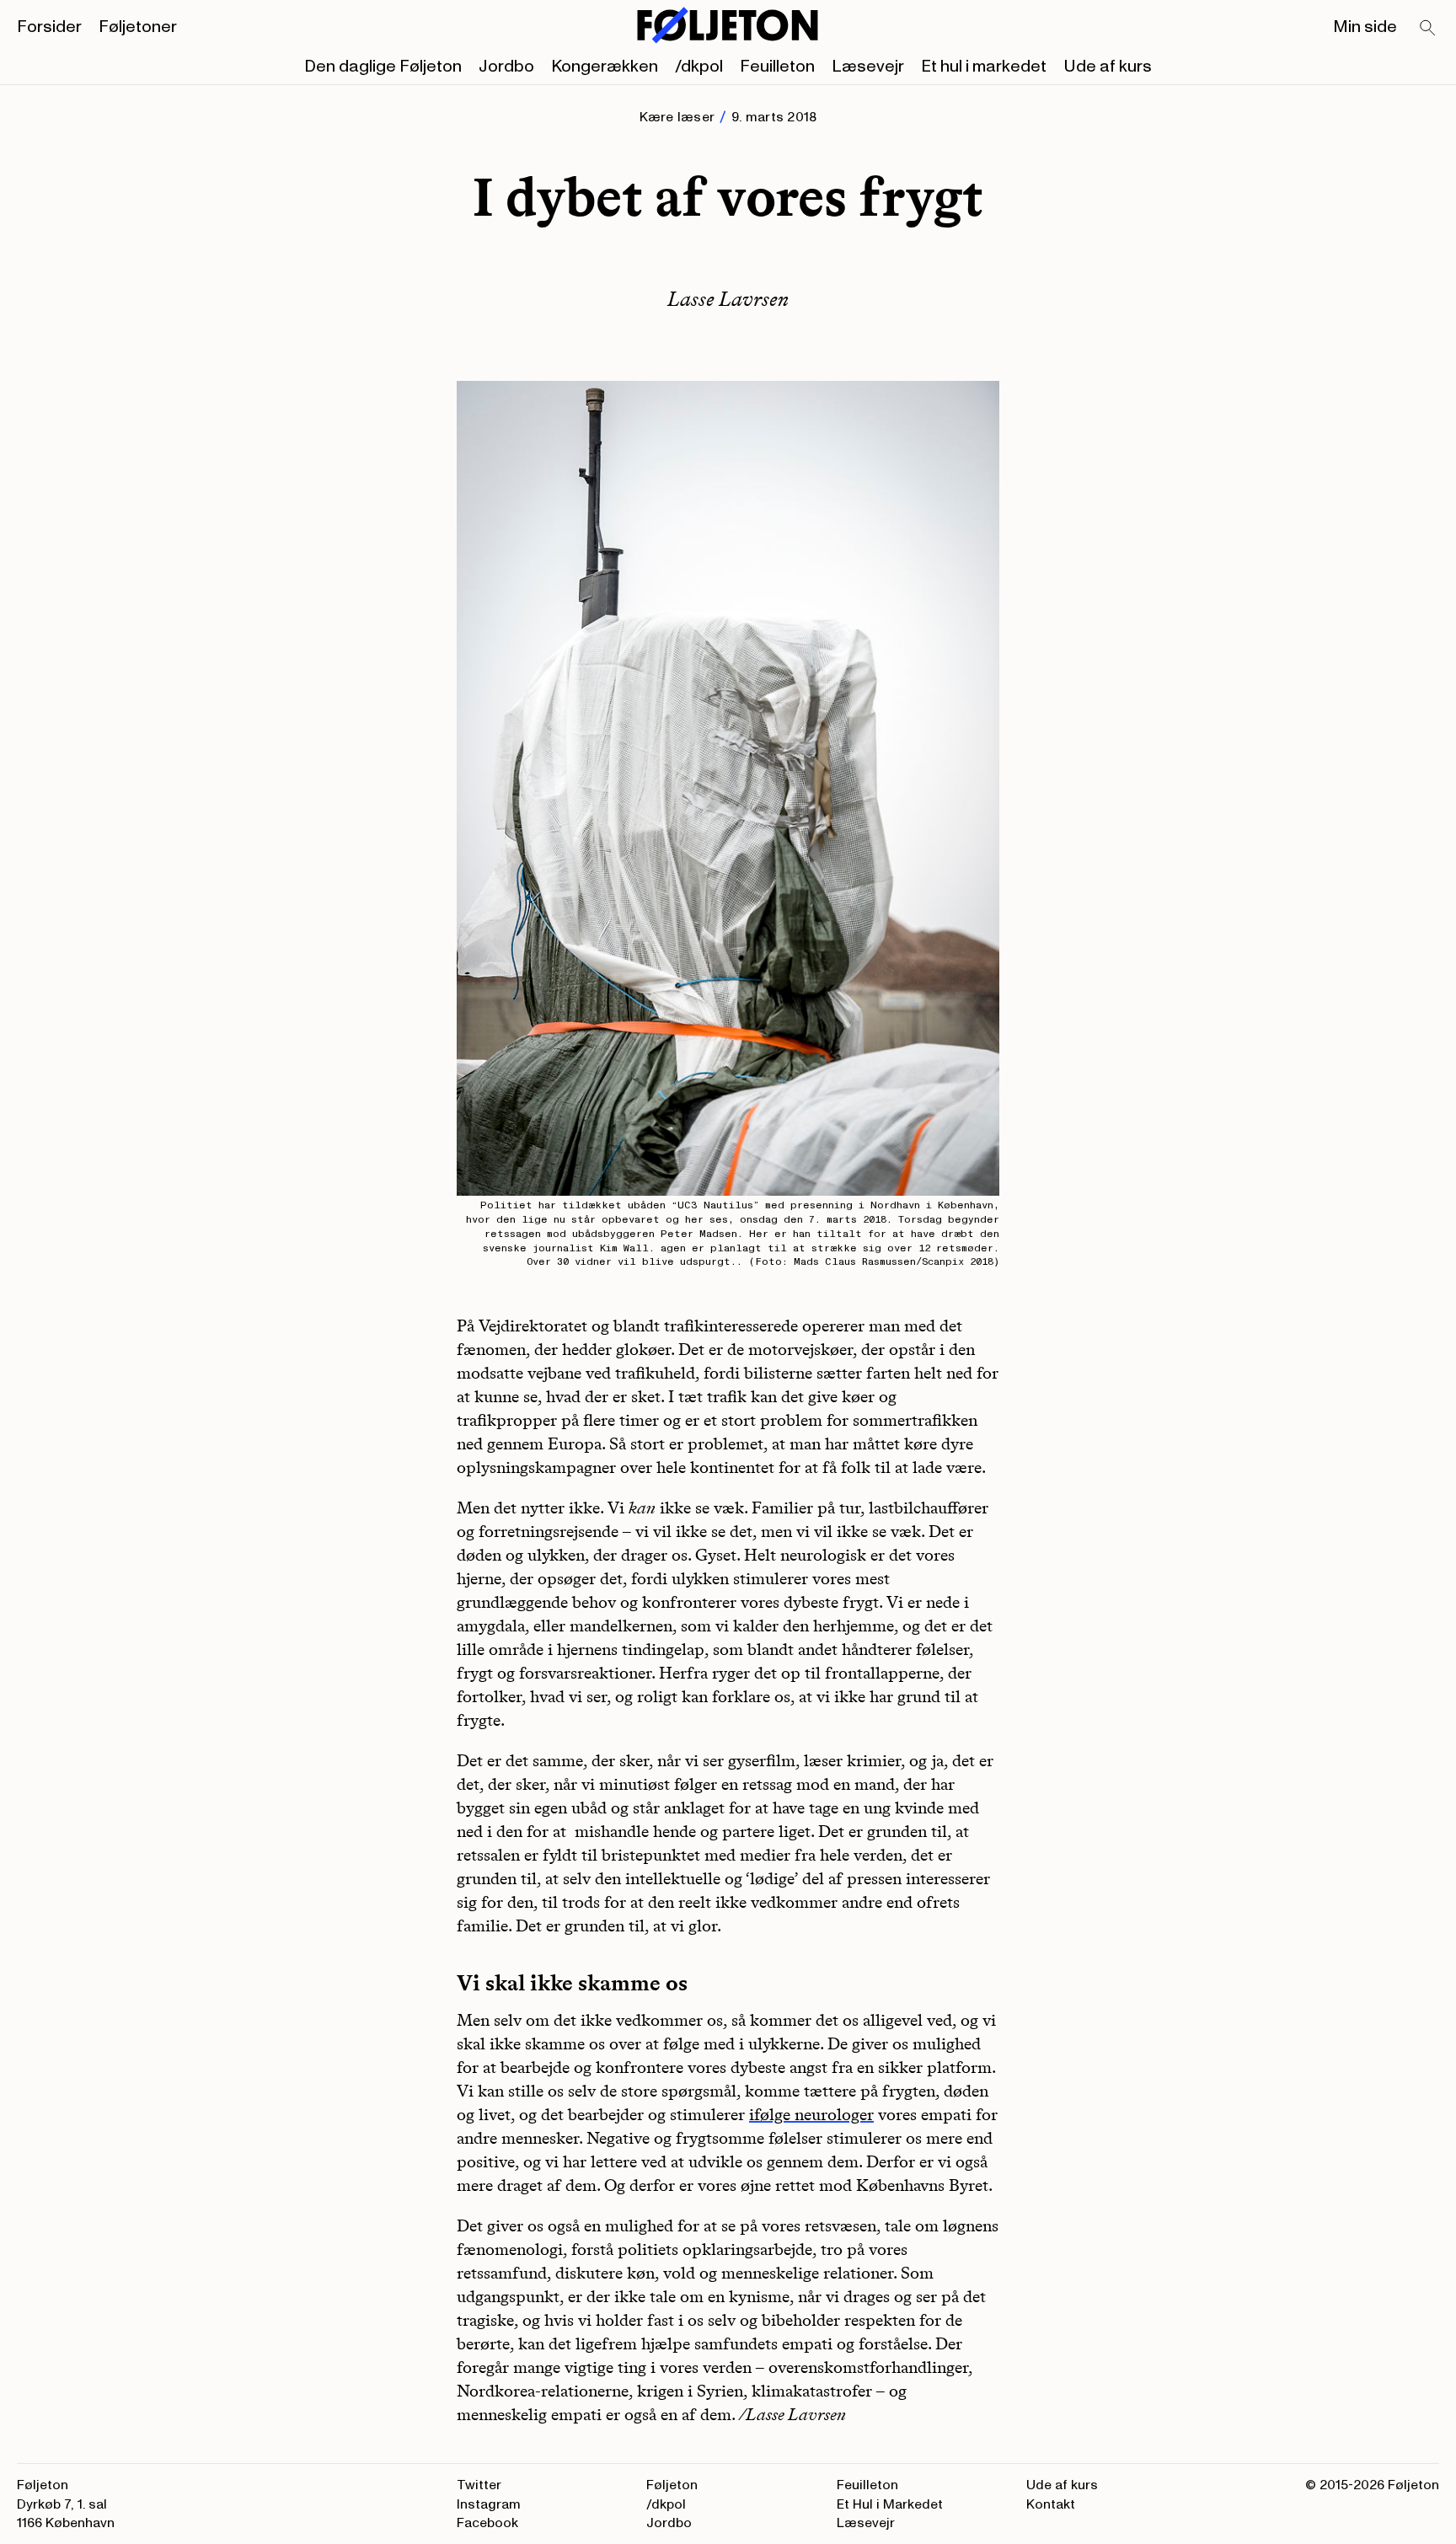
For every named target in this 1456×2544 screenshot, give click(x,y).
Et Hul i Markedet (890, 2504)
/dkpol (699, 67)
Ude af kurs (1108, 67)
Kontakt (1051, 2504)
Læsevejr (868, 67)
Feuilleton (777, 67)
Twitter (479, 2485)
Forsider (49, 27)
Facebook (487, 2523)
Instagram (489, 2504)
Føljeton (672, 2485)
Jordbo (506, 67)
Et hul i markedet (984, 67)
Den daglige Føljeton (383, 67)
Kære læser (677, 117)
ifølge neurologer (811, 2114)
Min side (1365, 27)
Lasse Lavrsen (728, 299)
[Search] (1428, 29)
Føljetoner (138, 27)
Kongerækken (605, 67)
